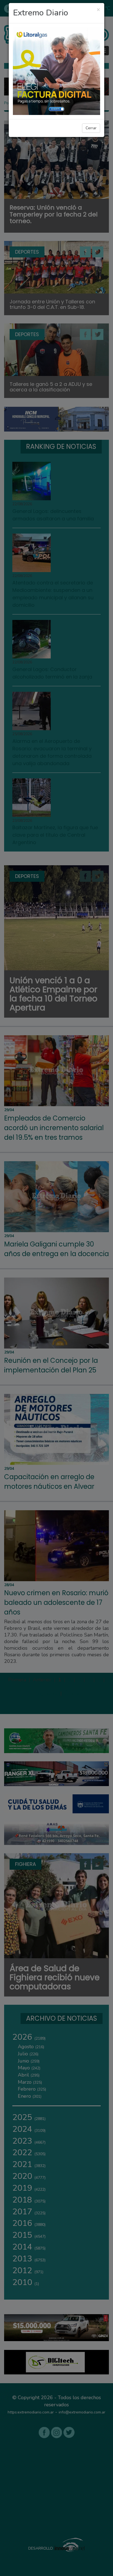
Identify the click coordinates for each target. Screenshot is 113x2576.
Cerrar (91, 128)
